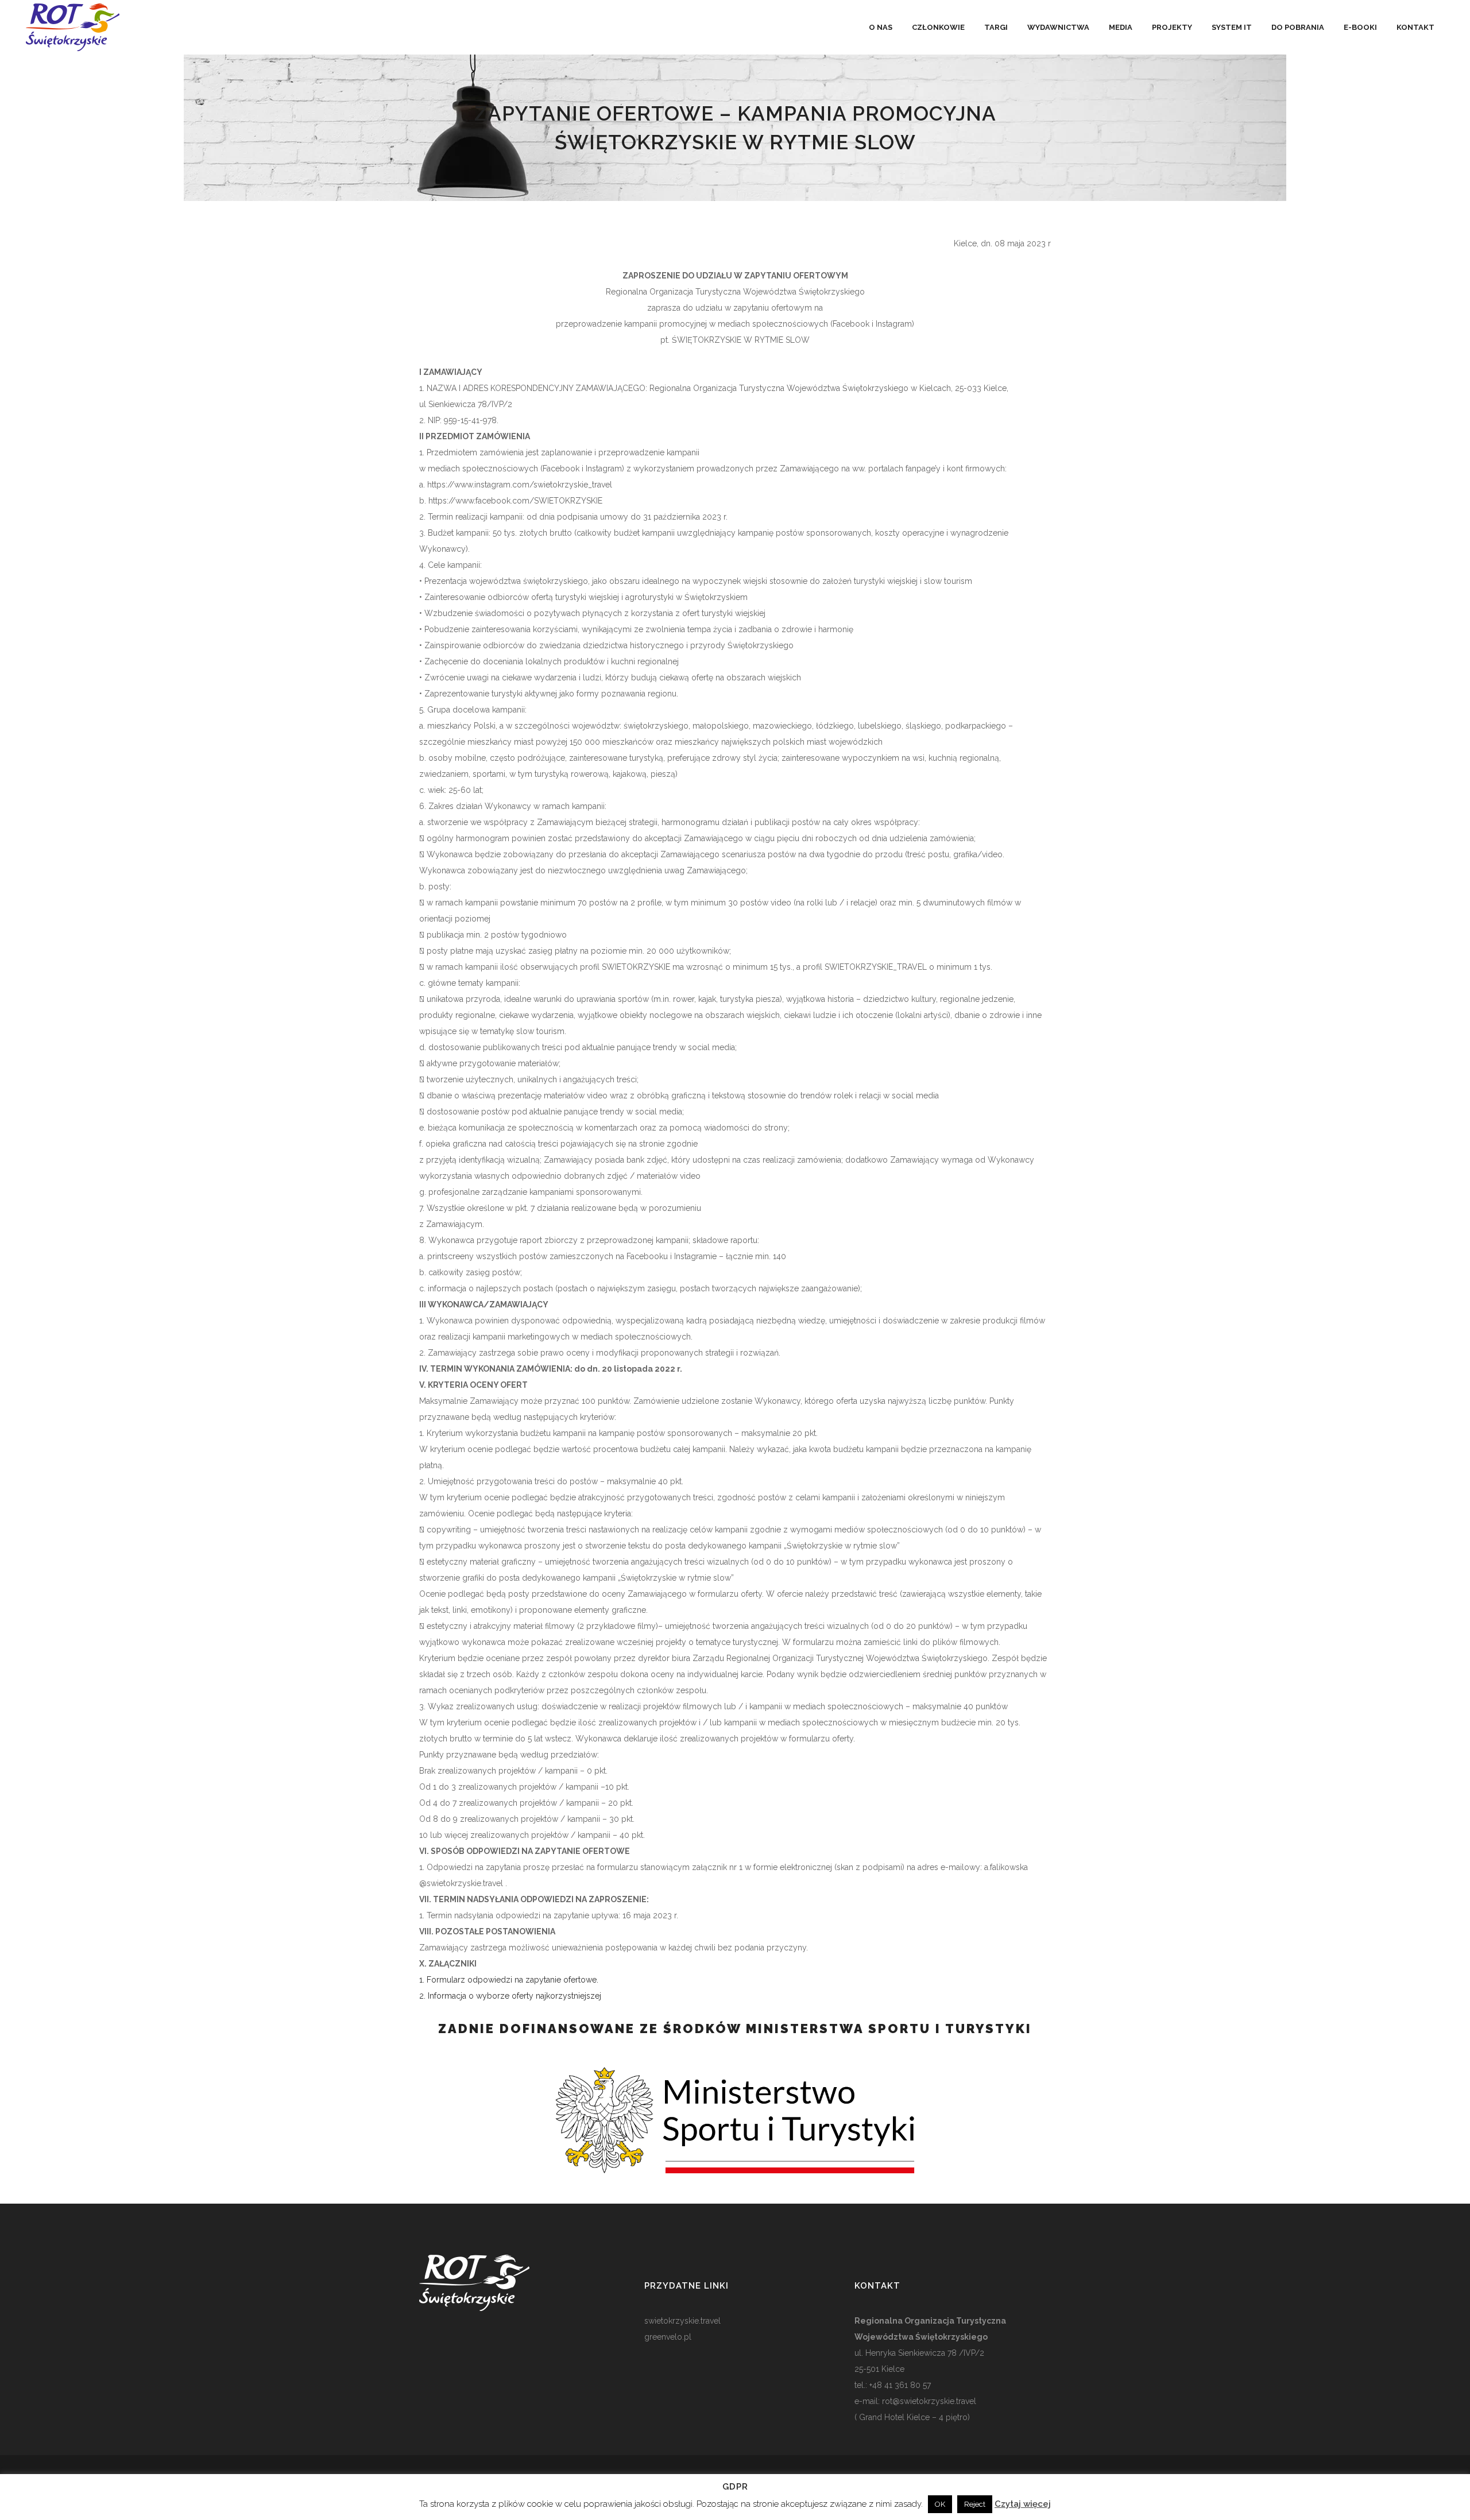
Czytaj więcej (1023, 2504)
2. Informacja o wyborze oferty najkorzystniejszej (510, 1996)
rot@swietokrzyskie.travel (928, 2401)
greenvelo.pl (668, 2337)
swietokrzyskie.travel (682, 2321)
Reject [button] (975, 2504)
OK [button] (940, 2504)
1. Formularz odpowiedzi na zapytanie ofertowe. (509, 1980)
